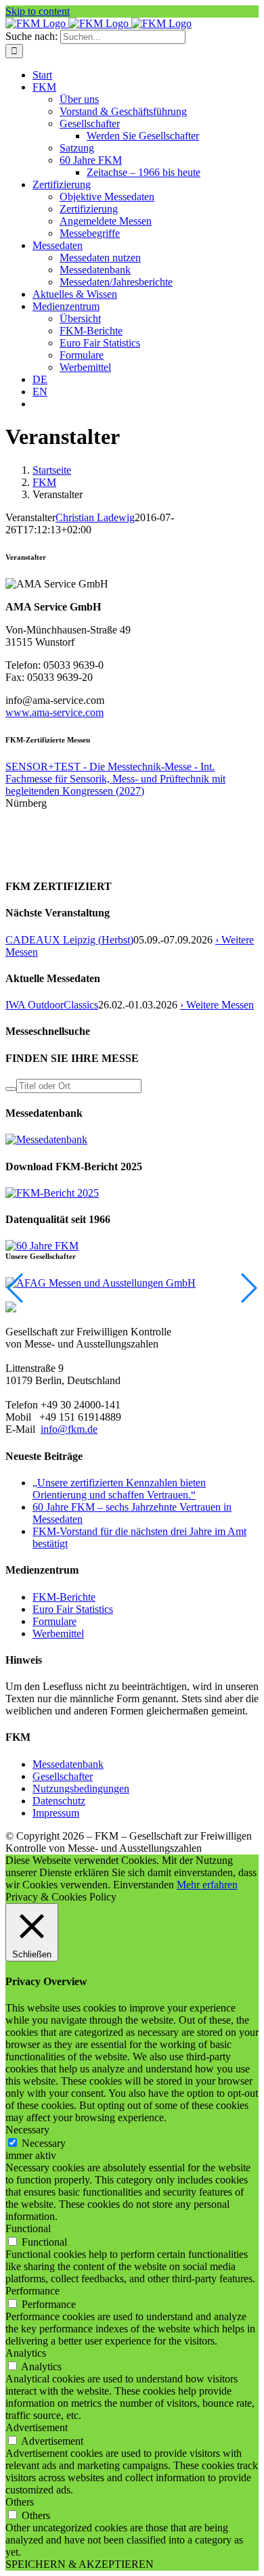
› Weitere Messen (217, 1005)
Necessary (44, 2143)
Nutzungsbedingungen (81, 1789)
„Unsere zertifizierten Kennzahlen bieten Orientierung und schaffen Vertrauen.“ (119, 1489)
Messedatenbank (68, 1764)
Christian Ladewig (95, 517)
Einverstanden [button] (144, 1885)
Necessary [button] (27, 2130)
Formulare (54, 1621)
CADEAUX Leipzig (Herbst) (69, 940)
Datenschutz (59, 1801)
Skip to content (38, 11)
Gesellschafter (63, 1776)
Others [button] (20, 2502)
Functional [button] (28, 2228)
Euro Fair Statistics (73, 1609)
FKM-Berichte (64, 1597)
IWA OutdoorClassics (52, 1005)
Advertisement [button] (37, 2427)
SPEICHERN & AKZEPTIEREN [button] (80, 2564)
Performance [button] (32, 2291)
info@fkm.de (69, 1429)
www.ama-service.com (54, 712)
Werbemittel (58, 1634)
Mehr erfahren (207, 1885)
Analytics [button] (26, 2353)
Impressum (56, 1813)
